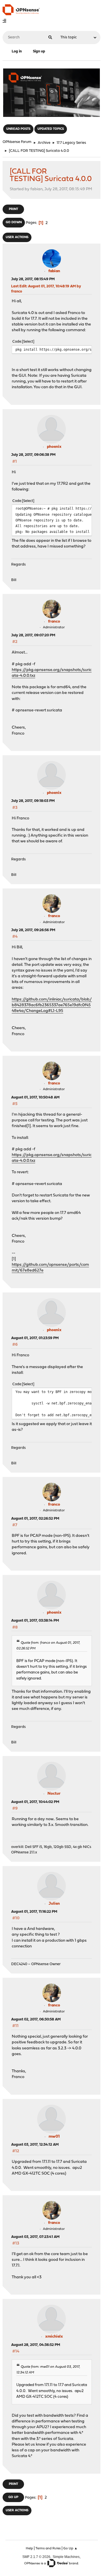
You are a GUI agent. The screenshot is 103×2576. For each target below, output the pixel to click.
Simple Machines (66, 2557)
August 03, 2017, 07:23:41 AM (35, 2237)
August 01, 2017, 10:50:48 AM (35, 1097)
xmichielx (54, 2337)
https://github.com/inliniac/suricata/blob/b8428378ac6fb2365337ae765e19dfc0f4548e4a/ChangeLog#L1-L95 (52, 1005)
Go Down (14, 222)
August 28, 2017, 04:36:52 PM (36, 2345)
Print (13, 209)
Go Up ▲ (70, 2548)
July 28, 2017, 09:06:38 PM (33, 455)
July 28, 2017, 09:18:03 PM (33, 801)
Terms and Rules (48, 2548)
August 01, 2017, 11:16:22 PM (34, 1912)
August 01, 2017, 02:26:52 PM (35, 1519)
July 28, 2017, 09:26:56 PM (33, 930)
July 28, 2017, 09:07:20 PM (33, 635)
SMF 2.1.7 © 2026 (36, 2557)
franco (54, 622)
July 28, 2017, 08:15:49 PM (33, 279)
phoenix (54, 447)
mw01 (54, 2137)
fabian (54, 271)
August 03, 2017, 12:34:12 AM (35, 2145)
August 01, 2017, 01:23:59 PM (35, 1338)
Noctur (54, 1794)
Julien (54, 1904)
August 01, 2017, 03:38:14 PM (35, 1621)
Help (29, 2548)
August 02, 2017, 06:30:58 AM (36, 2019)
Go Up (13, 2497)
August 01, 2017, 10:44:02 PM (35, 1802)
